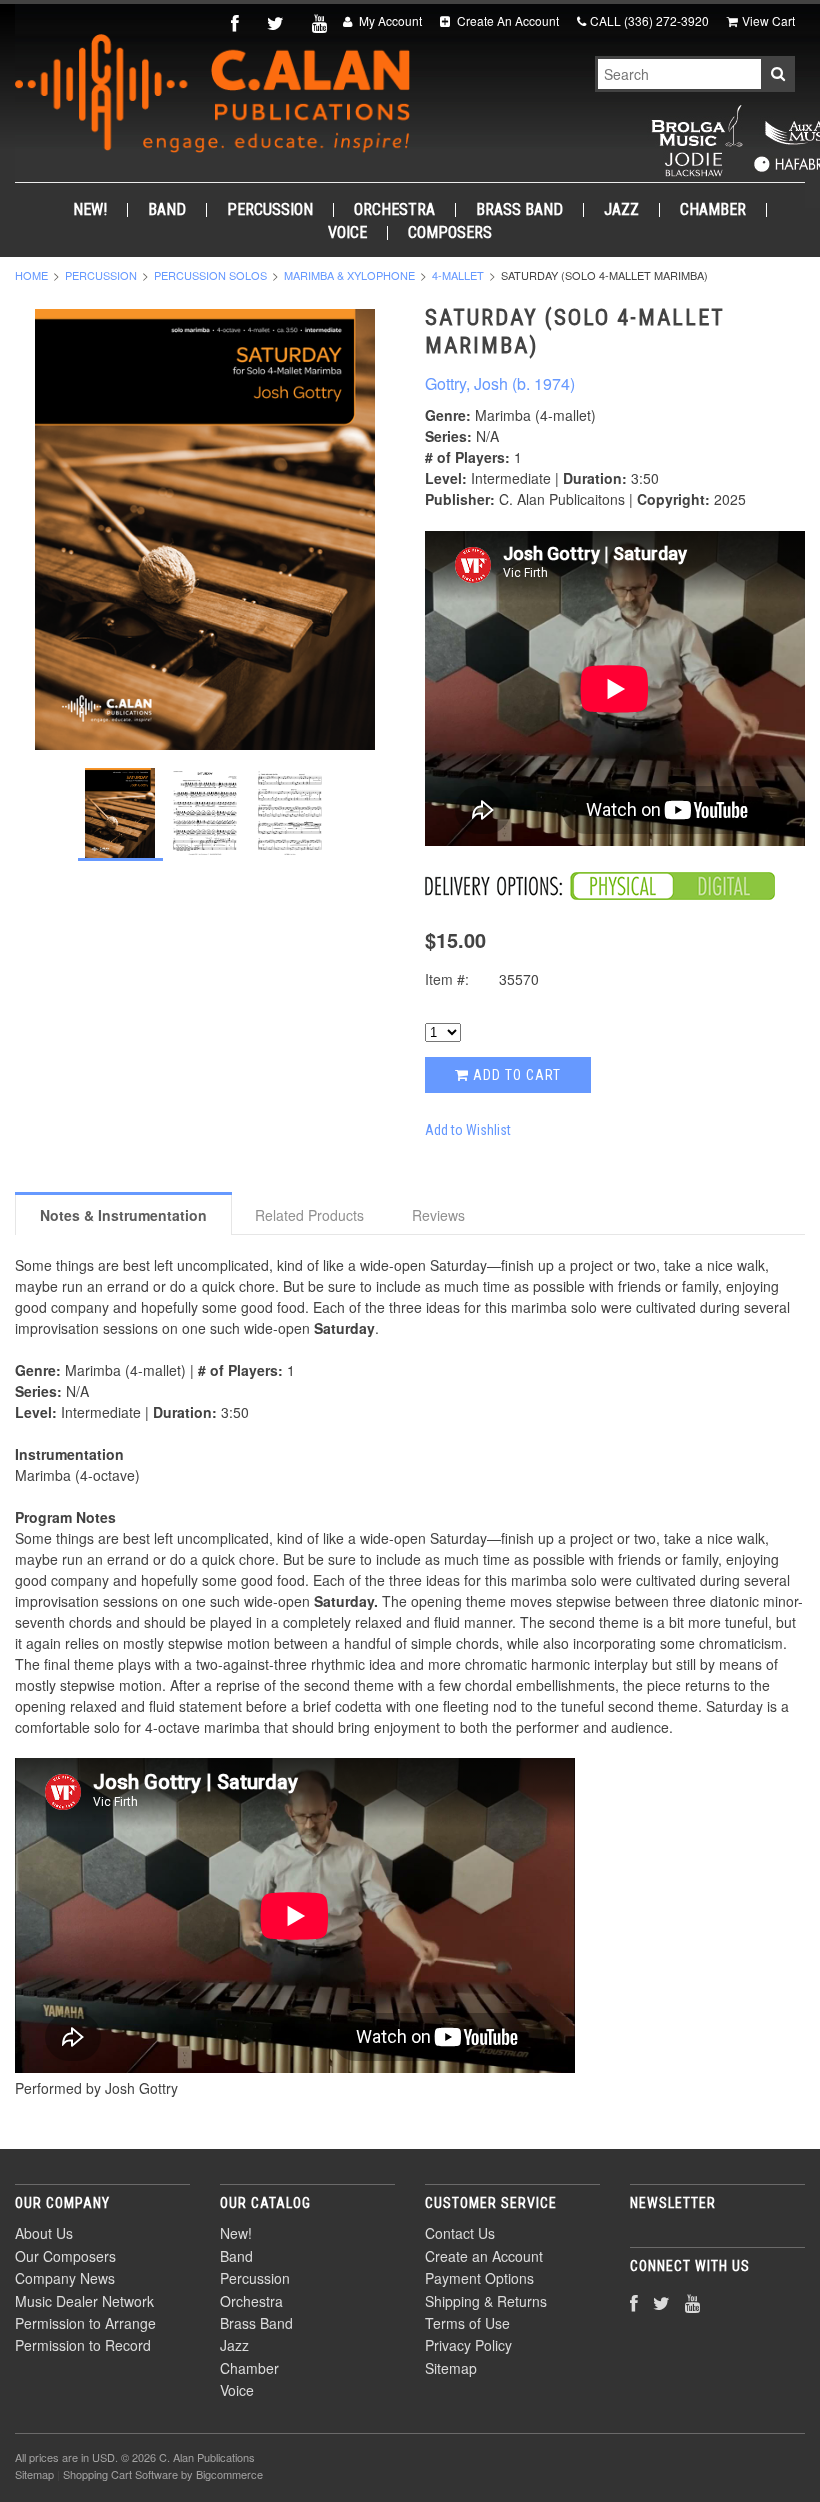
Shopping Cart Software (120, 2474)
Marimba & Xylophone (349, 275)
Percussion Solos (210, 275)
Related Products (309, 1215)
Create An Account (506, 20)
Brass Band (519, 210)
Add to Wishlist (468, 1130)
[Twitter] (277, 22)
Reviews (438, 1215)
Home (31, 275)
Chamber (713, 210)
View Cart (768, 20)
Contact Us (460, 2233)
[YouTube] (321, 22)
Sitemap (451, 2368)
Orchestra (394, 210)
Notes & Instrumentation (123, 1215)
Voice (347, 233)
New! (90, 210)
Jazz (621, 210)
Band (167, 210)
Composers (450, 233)
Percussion (270, 210)
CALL (649, 20)
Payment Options (479, 2278)
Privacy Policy (468, 2345)
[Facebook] (237, 22)
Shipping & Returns (486, 2301)
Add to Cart (515, 1075)
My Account (389, 20)
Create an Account (484, 2256)
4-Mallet (458, 275)
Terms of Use (467, 2323)
